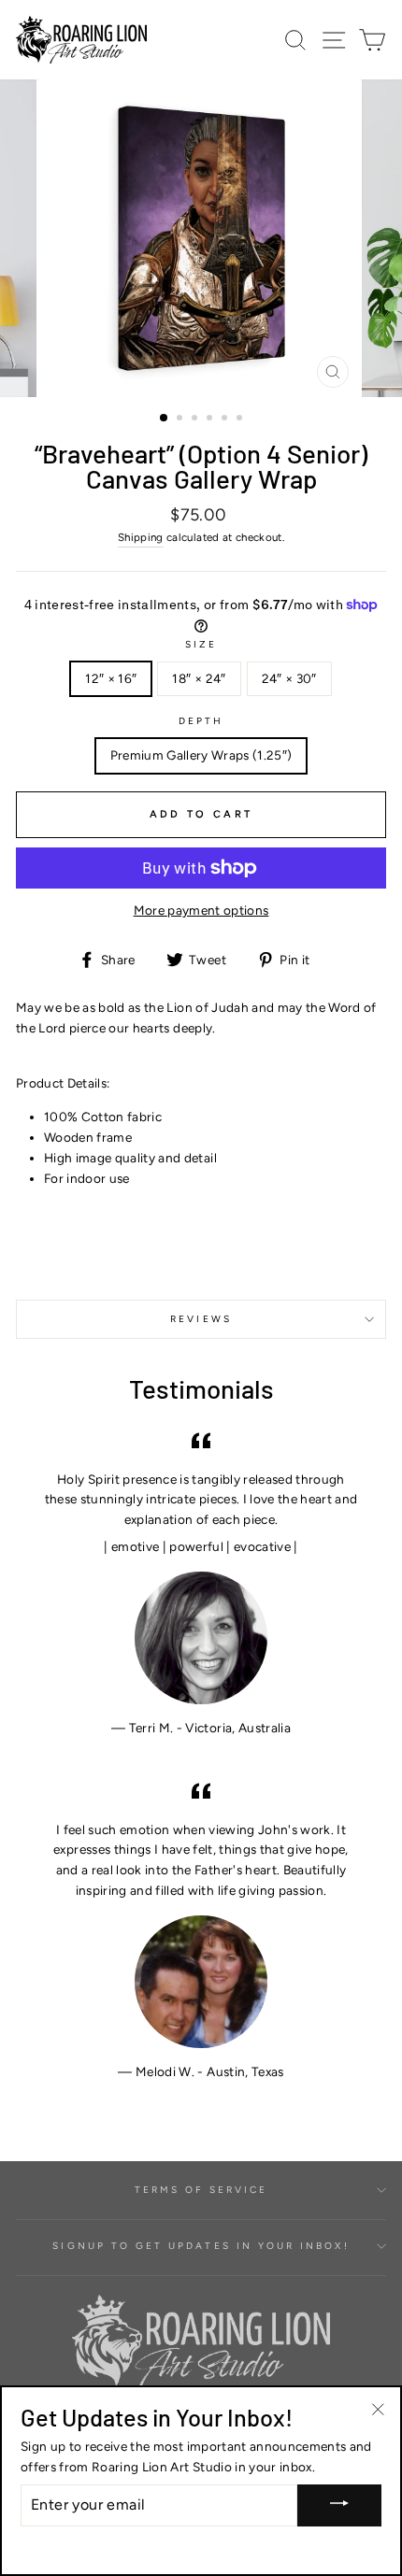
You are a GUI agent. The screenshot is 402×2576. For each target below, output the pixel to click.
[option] (201, 238)
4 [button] (211, 420)
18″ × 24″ (199, 678)
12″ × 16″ (111, 678)
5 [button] (226, 420)
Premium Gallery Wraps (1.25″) (201, 755)
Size (201, 644)
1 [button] (165, 419)
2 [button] (181, 420)
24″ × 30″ (289, 678)
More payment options (201, 910)
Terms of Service (201, 2190)
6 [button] (241, 420)
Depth (201, 721)
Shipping (141, 537)
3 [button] (196, 420)
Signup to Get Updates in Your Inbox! (201, 2246)
